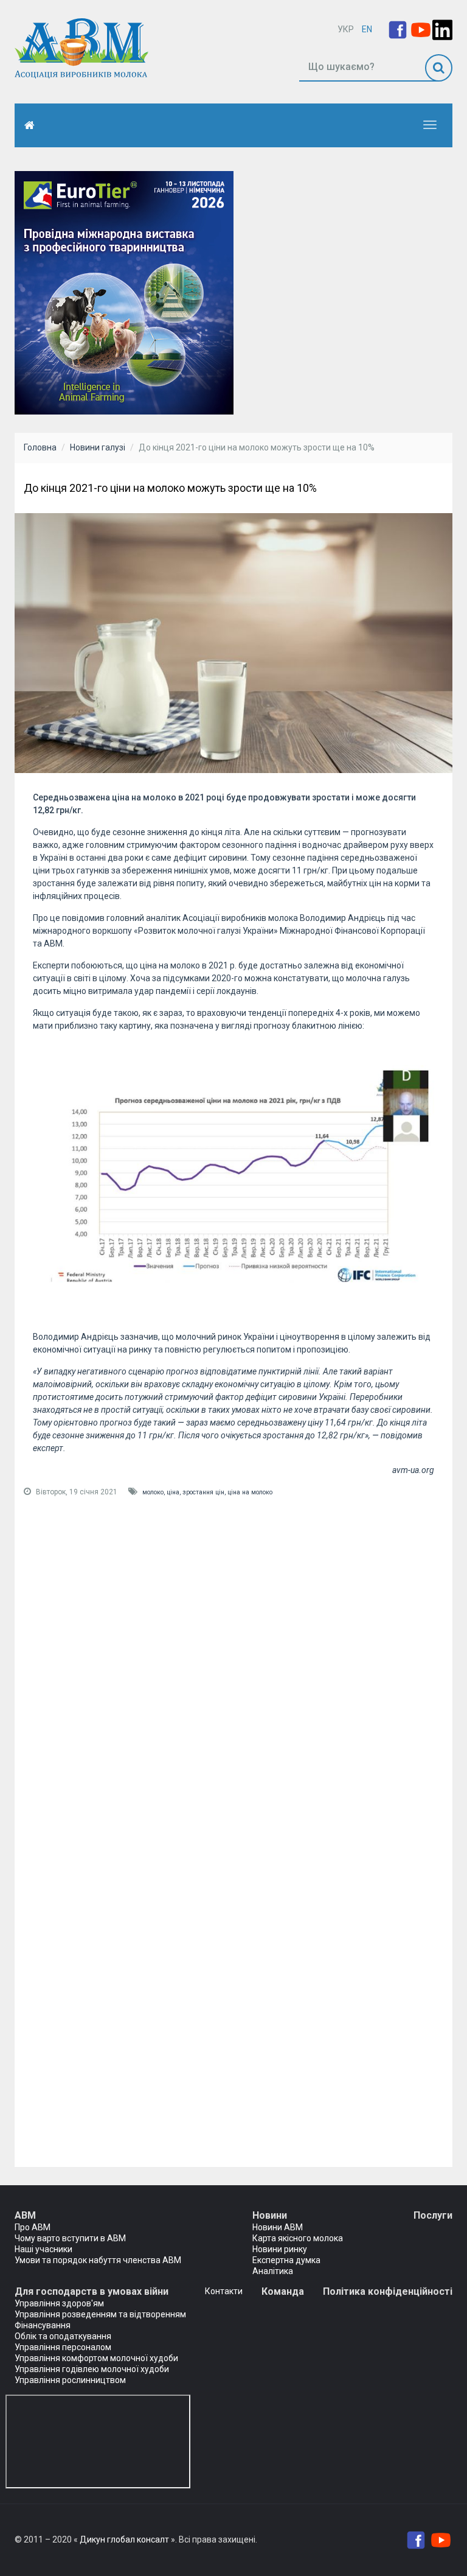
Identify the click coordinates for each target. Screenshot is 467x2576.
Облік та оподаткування (63, 2336)
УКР (346, 29)
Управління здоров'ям (59, 2303)
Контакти (224, 2291)
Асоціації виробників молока (240, 918)
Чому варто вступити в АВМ (70, 2238)
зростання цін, (205, 1492)
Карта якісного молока (298, 2238)
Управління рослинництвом (70, 2380)
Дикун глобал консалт (124, 2539)
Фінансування (43, 2325)
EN (367, 29)
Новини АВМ (278, 2227)
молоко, (154, 1492)
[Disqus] (233, 1671)
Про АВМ (33, 2227)
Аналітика (273, 2271)
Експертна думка (286, 2260)
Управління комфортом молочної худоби (96, 2358)
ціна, (175, 1492)
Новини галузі (98, 447)
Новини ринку (280, 2249)
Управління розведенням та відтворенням (100, 2314)
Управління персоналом (63, 2347)
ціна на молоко (250, 1492)
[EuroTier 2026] (124, 292)
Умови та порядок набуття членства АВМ (98, 2260)
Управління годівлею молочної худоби (92, 2369)
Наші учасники (43, 2249)
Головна (40, 447)
